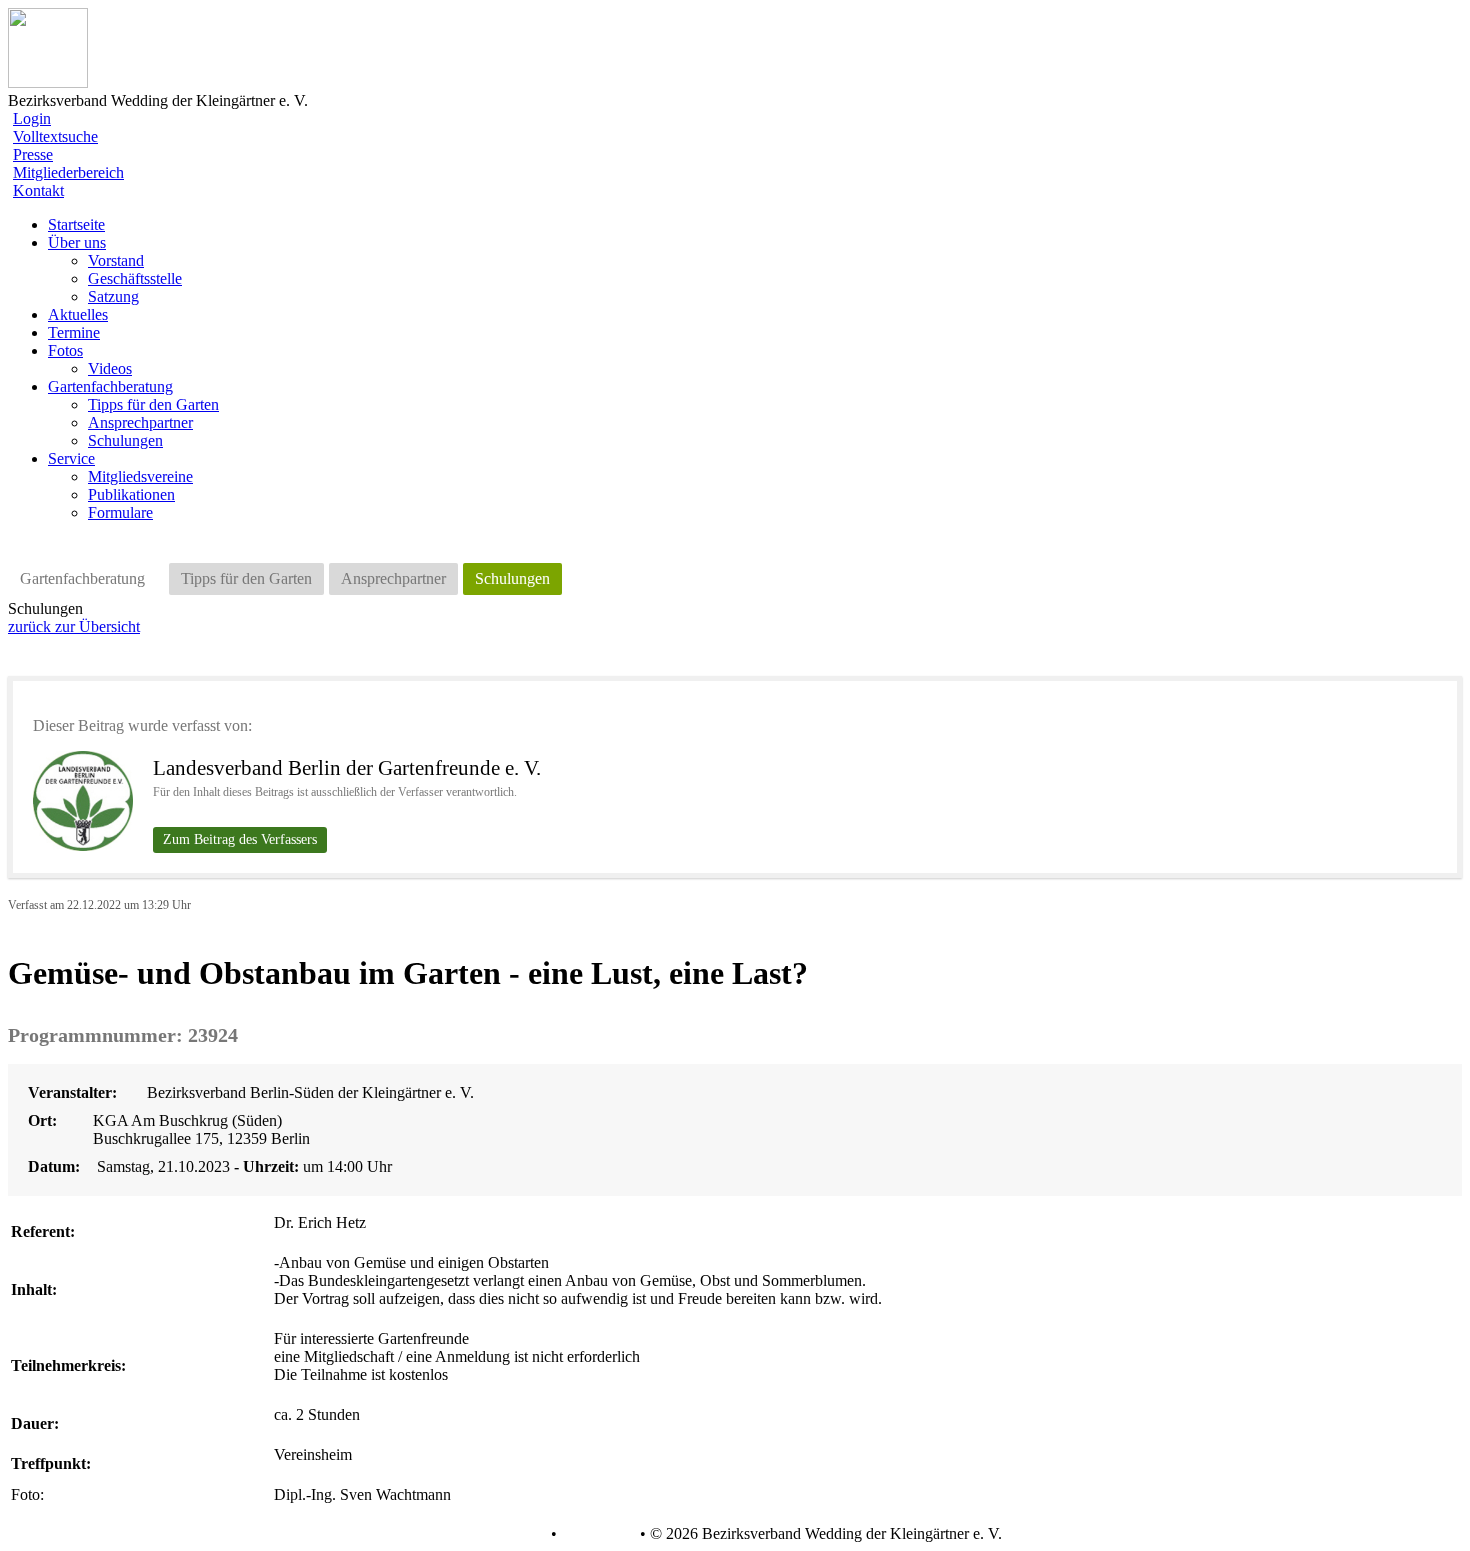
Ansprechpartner (140, 422)
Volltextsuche (55, 136)
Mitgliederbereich (68, 172)
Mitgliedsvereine (140, 476)
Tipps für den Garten (153, 404)
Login (32, 118)
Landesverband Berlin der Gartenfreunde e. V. (347, 768)
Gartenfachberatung (82, 578)
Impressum (596, 1534)
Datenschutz (507, 1534)
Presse (33, 154)
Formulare (120, 512)
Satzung (113, 296)
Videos (110, 368)
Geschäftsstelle (135, 278)
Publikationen (131, 494)
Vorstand (116, 260)
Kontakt (38, 190)
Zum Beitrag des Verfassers (240, 839)
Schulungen (125, 440)
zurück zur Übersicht (74, 626)
